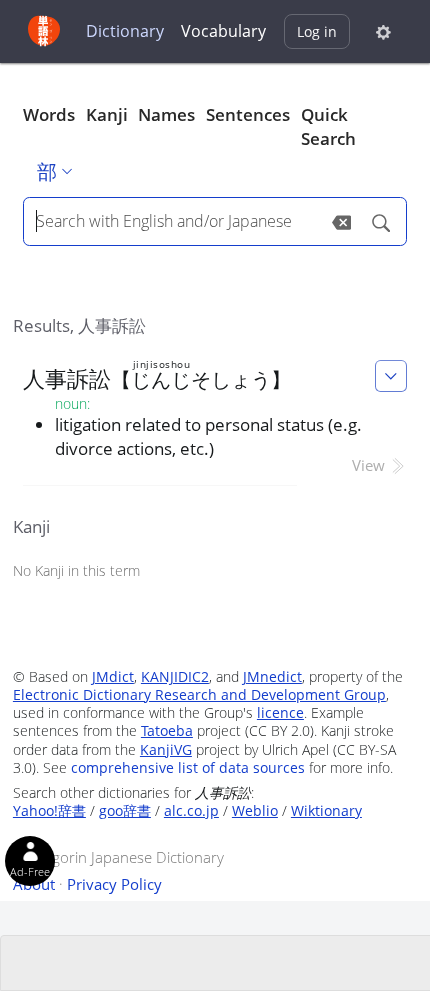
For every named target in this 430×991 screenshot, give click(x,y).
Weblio (255, 810)
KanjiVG (166, 749)
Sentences (248, 114)
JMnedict (272, 676)
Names (166, 114)
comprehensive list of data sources (188, 767)
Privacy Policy (114, 884)
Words (49, 114)
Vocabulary (223, 31)
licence (280, 712)
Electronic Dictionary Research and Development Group (199, 694)
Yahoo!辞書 (49, 810)
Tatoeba (167, 730)
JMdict (113, 676)
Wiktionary (326, 810)
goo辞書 (125, 810)
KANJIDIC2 (175, 676)
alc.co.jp (191, 810)
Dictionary (125, 31)
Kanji (107, 114)
